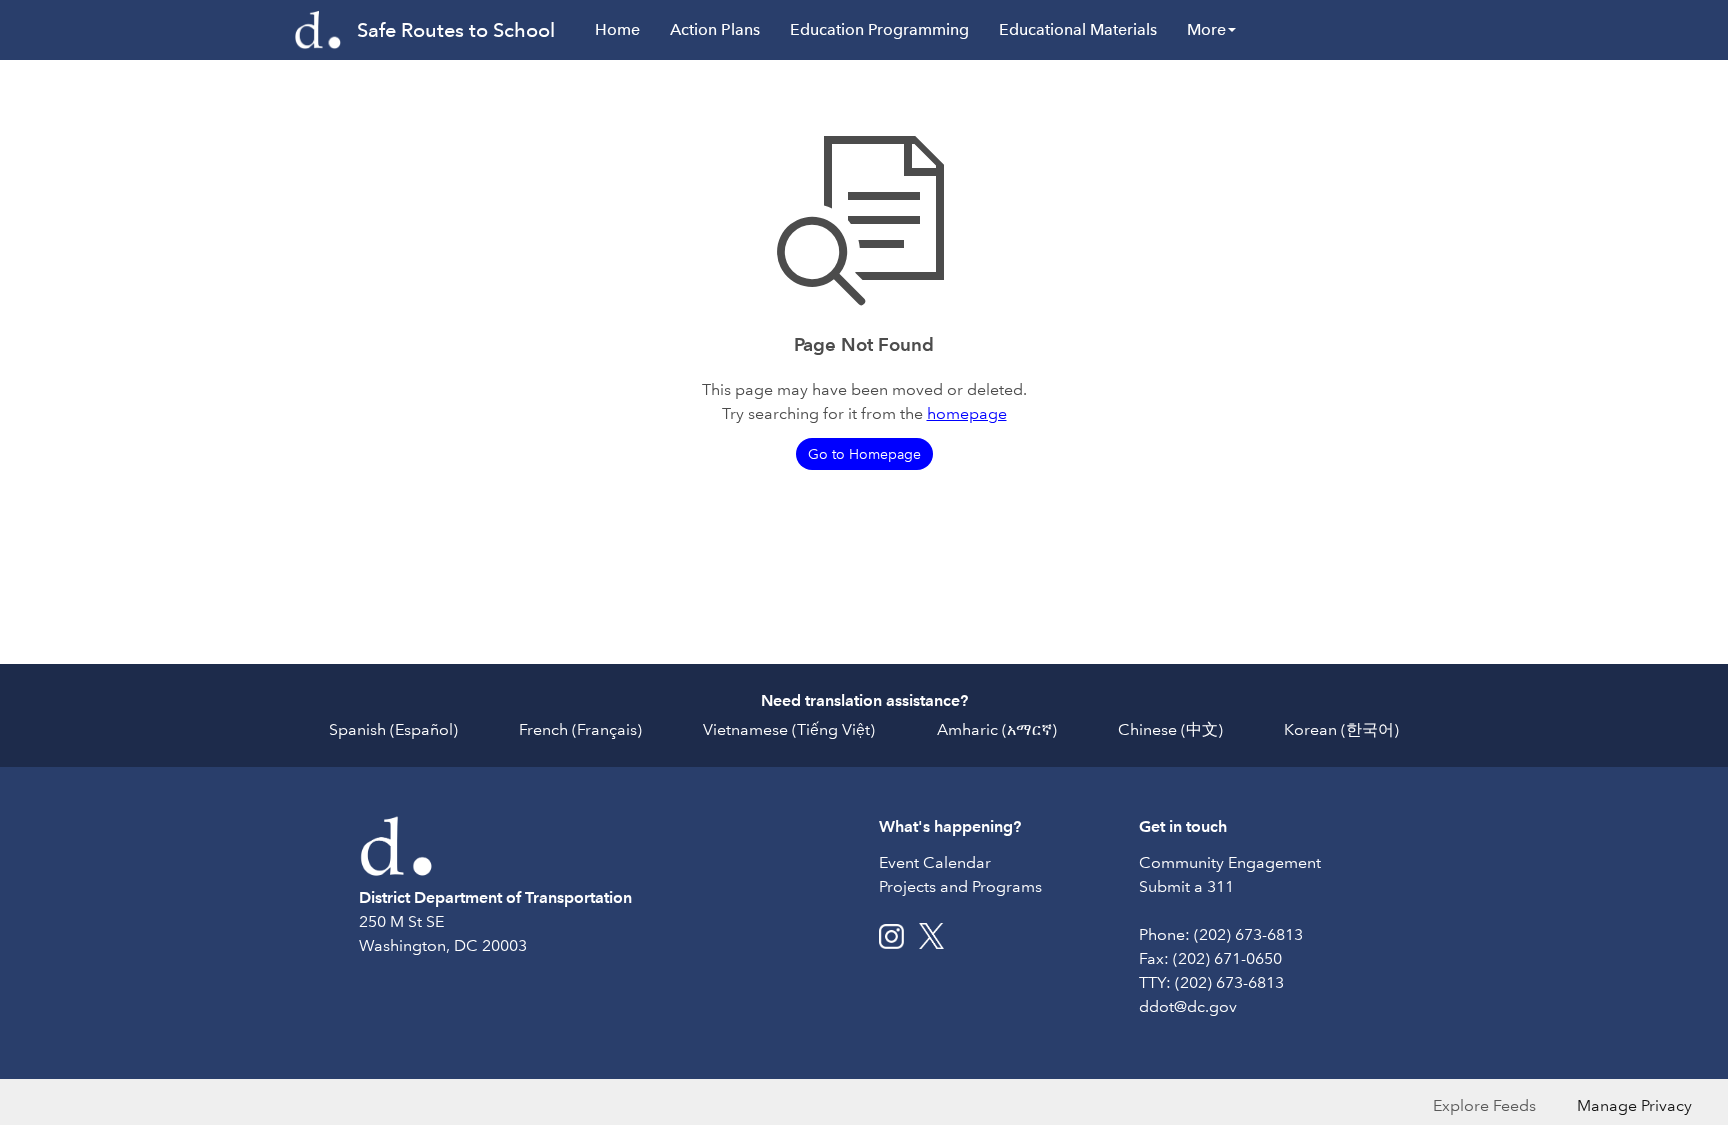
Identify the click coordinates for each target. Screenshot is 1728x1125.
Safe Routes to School (456, 30)
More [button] (1206, 29)
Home (617, 29)
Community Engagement (1230, 862)
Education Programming (879, 29)
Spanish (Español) (393, 729)
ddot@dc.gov (1188, 1006)
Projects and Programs (960, 886)
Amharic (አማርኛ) (997, 729)
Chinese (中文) (1170, 729)
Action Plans (715, 29)
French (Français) (580, 729)
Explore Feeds (1484, 1105)
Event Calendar (935, 862)
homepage (967, 413)
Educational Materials (1078, 29)
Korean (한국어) (1341, 729)
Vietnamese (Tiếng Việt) (789, 729)
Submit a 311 (1186, 886)
